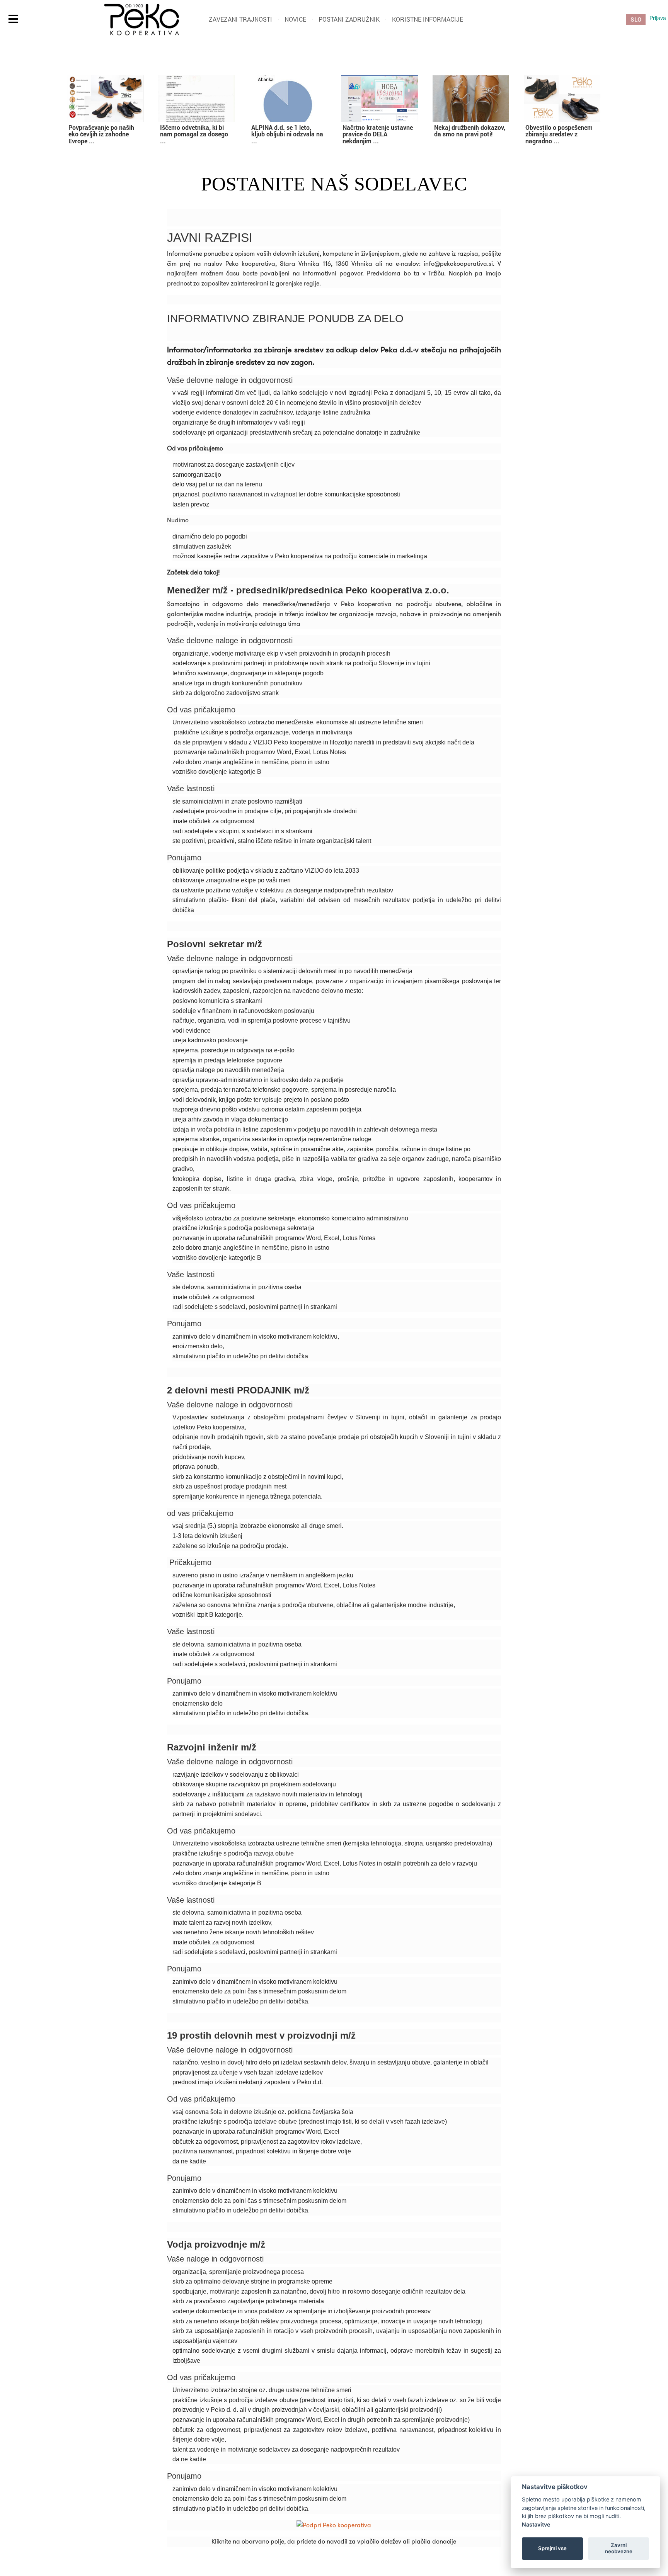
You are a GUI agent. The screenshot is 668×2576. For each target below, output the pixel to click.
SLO (636, 19)
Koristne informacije (428, 19)
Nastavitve (536, 2524)
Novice (295, 19)
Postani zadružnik (349, 19)
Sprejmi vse (552, 2548)
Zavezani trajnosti (240, 19)
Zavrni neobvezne (619, 2548)
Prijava (658, 18)
